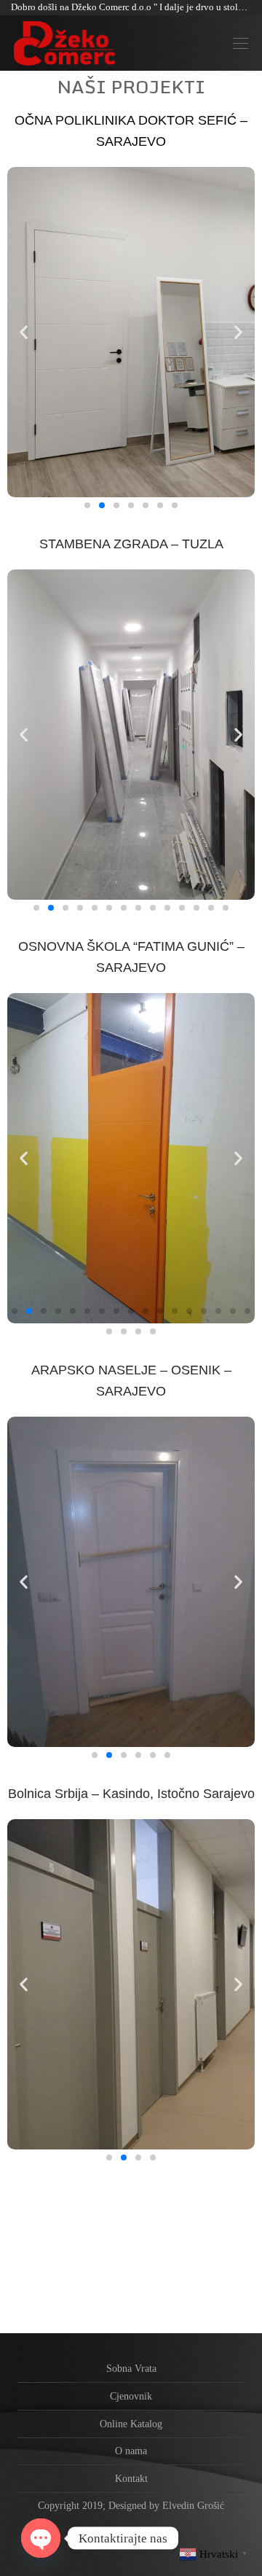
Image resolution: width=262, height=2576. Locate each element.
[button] (87, 505)
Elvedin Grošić (193, 2506)
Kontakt (131, 2479)
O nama (131, 2451)
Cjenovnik (131, 2396)
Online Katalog (131, 2424)
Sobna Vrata (131, 2369)
